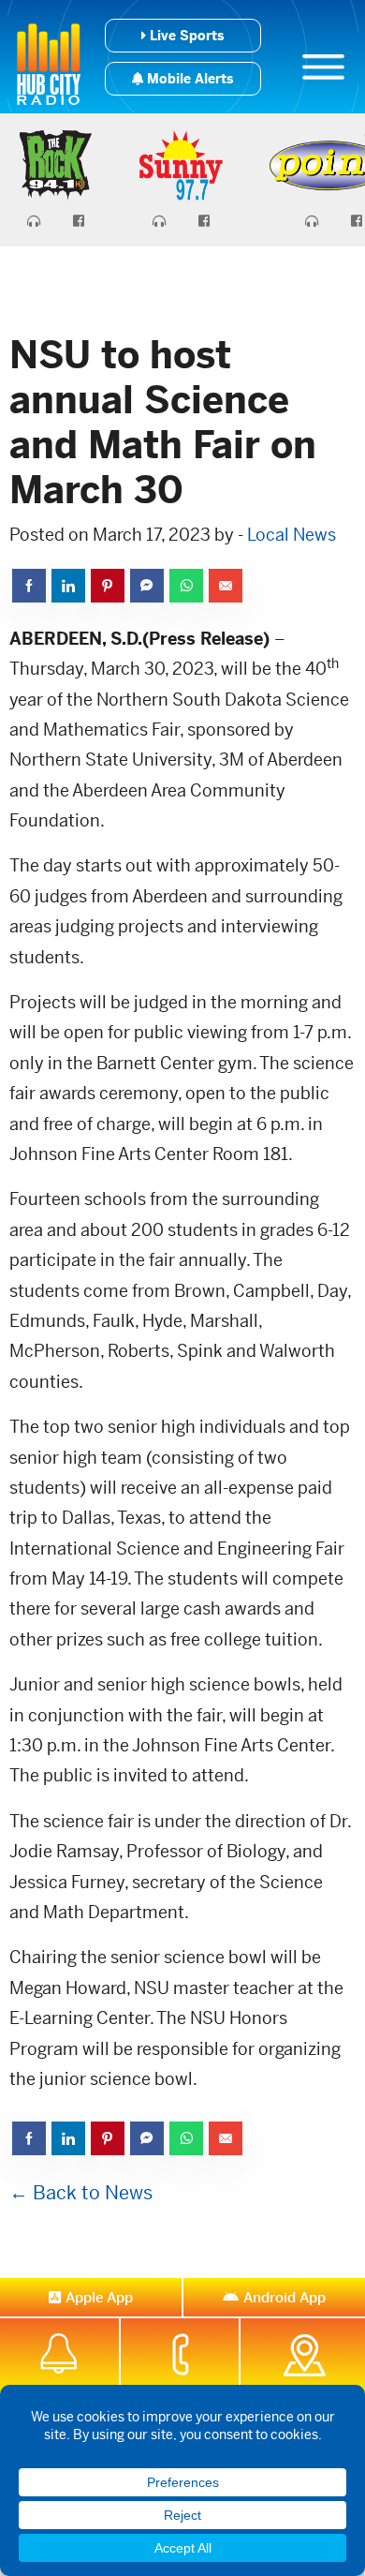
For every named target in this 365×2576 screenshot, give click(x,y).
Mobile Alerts (188, 79)
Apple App (99, 2297)
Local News (292, 535)
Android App (285, 2297)
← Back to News (81, 2193)
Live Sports (185, 36)
